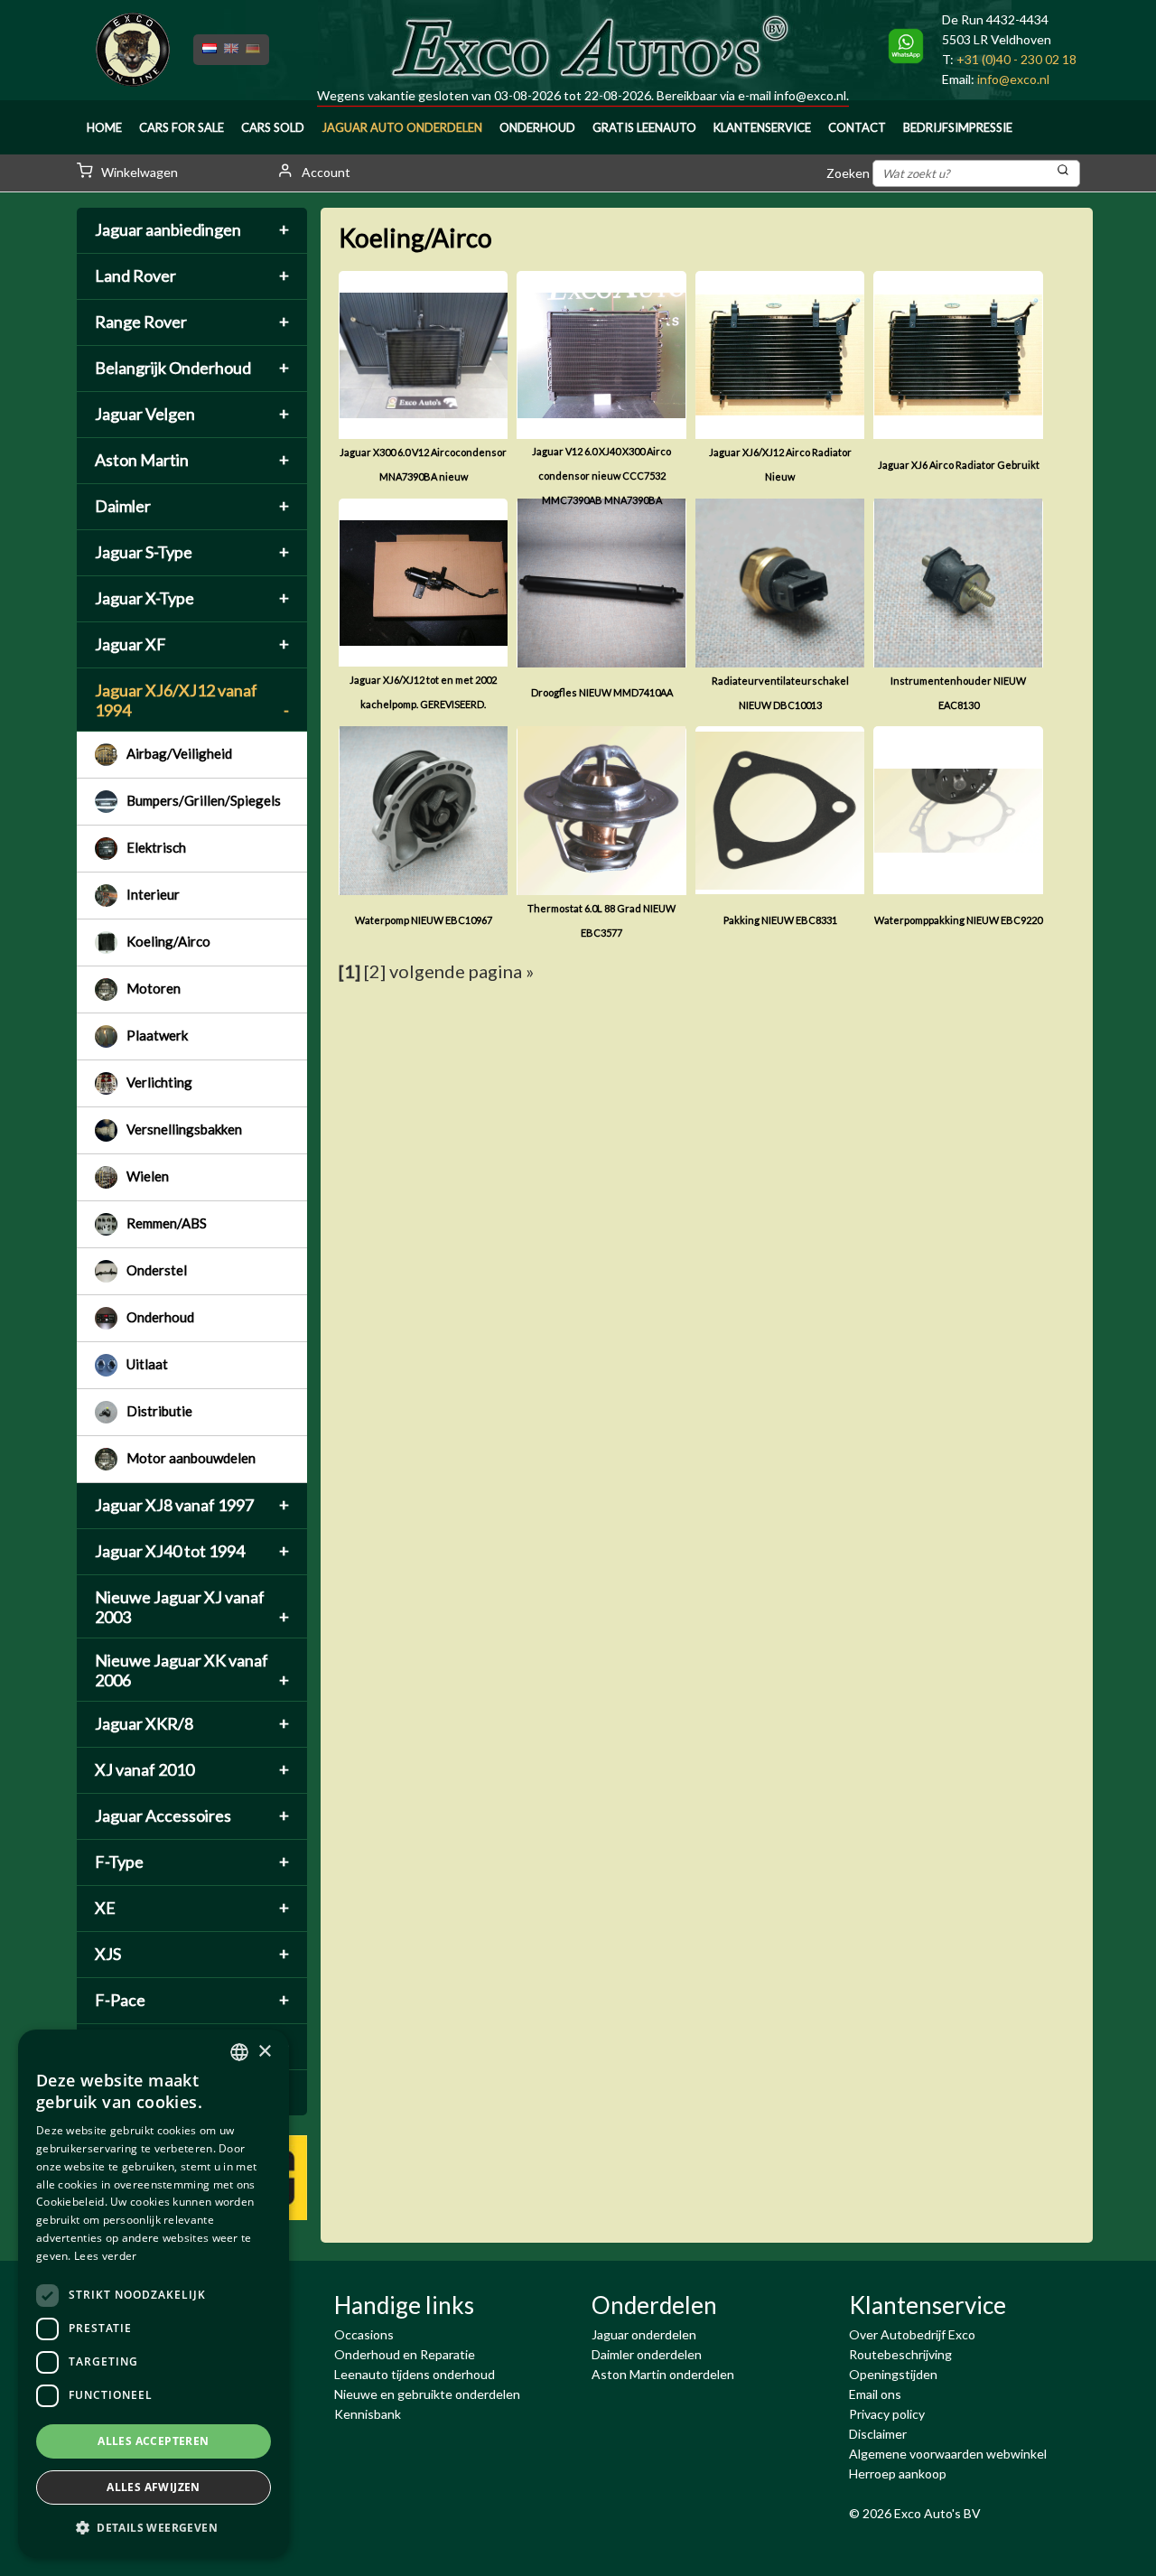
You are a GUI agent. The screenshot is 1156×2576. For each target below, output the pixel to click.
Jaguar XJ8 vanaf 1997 (192, 1505)
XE (192, 1908)
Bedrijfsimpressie (958, 127)
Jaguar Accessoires (192, 1815)
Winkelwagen (138, 172)
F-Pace (192, 2000)
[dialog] (154, 2294)
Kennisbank (368, 2414)
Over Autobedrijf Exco (912, 2334)
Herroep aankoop (898, 2473)
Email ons (875, 2394)
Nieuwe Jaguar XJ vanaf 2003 (192, 1607)
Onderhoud (537, 127)
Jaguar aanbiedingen (192, 229)
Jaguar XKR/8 (192, 1723)
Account (325, 172)
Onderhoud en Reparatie (405, 2354)
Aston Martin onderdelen (663, 2374)
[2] (375, 971)
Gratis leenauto (644, 127)
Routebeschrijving (900, 2354)
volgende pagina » (461, 971)
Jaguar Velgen (192, 414)
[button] (154, 2528)
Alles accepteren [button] (153, 2441)
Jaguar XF (192, 644)
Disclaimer (878, 2434)
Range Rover (192, 322)
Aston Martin (192, 460)
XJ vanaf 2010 (192, 1769)
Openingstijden (893, 2374)
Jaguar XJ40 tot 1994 (192, 1551)
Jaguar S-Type (192, 552)
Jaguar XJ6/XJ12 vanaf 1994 (192, 700)
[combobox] (239, 2052)
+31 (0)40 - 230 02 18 (1016, 59)
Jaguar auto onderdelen (402, 127)
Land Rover (192, 275)
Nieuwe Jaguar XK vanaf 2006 (192, 1670)
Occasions (364, 2334)
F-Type (192, 1862)
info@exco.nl (810, 95)
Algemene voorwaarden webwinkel (948, 2454)
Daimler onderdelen (647, 2354)
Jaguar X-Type (192, 598)
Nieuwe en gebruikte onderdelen (427, 2394)
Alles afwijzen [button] (154, 2487)
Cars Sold (273, 127)
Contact (857, 127)
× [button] (264, 2052)
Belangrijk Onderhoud (192, 368)
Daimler (192, 506)
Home (104, 127)
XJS (192, 1954)
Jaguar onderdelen (644, 2334)
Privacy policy (887, 2414)
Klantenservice (762, 127)
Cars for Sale (182, 127)
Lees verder (105, 2256)
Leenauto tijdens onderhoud (415, 2374)
